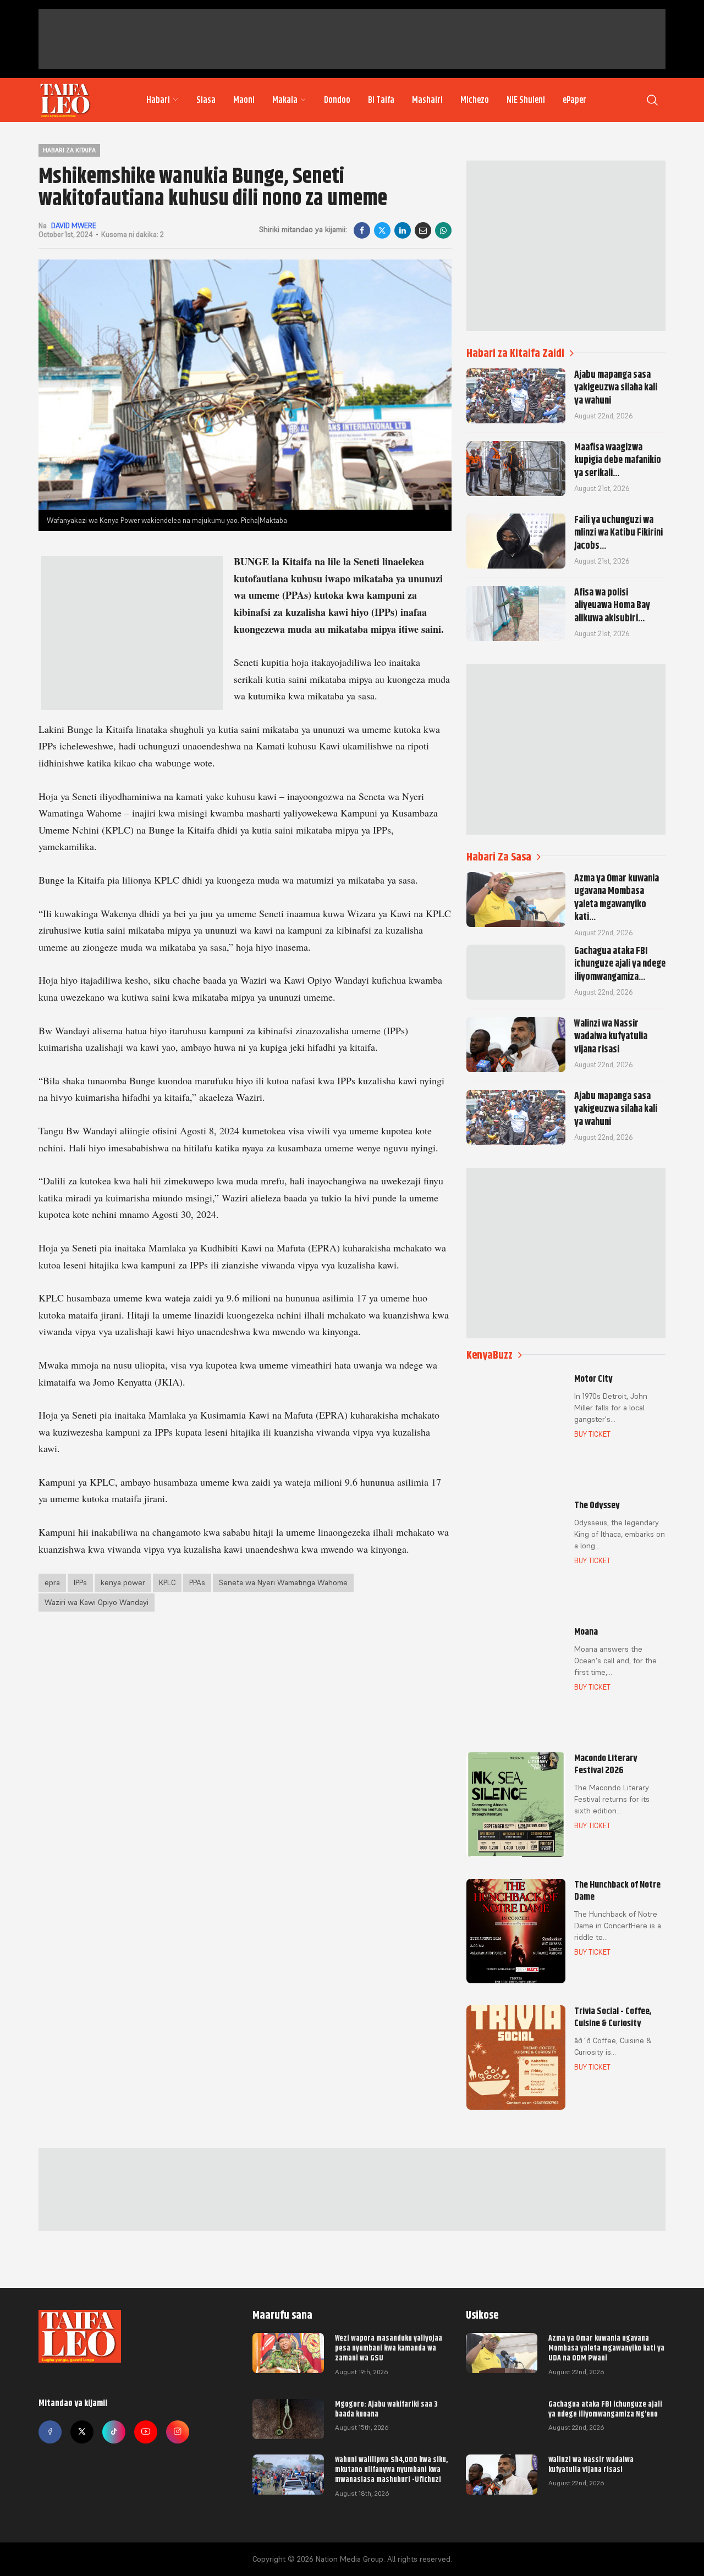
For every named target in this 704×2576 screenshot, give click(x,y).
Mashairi (427, 100)
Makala (285, 100)
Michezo (475, 100)
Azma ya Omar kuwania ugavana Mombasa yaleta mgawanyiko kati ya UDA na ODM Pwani (606, 2348)
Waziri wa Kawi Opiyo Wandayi (97, 1602)
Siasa (206, 100)
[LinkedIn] (403, 230)
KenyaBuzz (490, 1355)
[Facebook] (362, 230)
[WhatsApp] (443, 230)
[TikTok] (114, 2432)
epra (52, 1582)
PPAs (197, 1582)
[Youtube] (146, 2432)
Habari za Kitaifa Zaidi (515, 353)
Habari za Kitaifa (69, 150)
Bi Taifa (381, 100)
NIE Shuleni (526, 100)
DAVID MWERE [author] (74, 226)
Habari (158, 100)
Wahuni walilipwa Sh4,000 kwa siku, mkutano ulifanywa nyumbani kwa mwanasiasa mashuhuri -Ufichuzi (391, 2469)
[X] (382, 230)
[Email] (423, 230)
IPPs (80, 1582)
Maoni (244, 100)
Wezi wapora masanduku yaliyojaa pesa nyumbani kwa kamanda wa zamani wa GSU (389, 2348)
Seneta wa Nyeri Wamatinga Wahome (283, 1582)
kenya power (123, 1582)
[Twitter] (82, 2432)
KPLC (167, 1582)
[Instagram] (178, 2432)
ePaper (574, 100)
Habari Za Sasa (499, 857)
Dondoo (337, 100)
